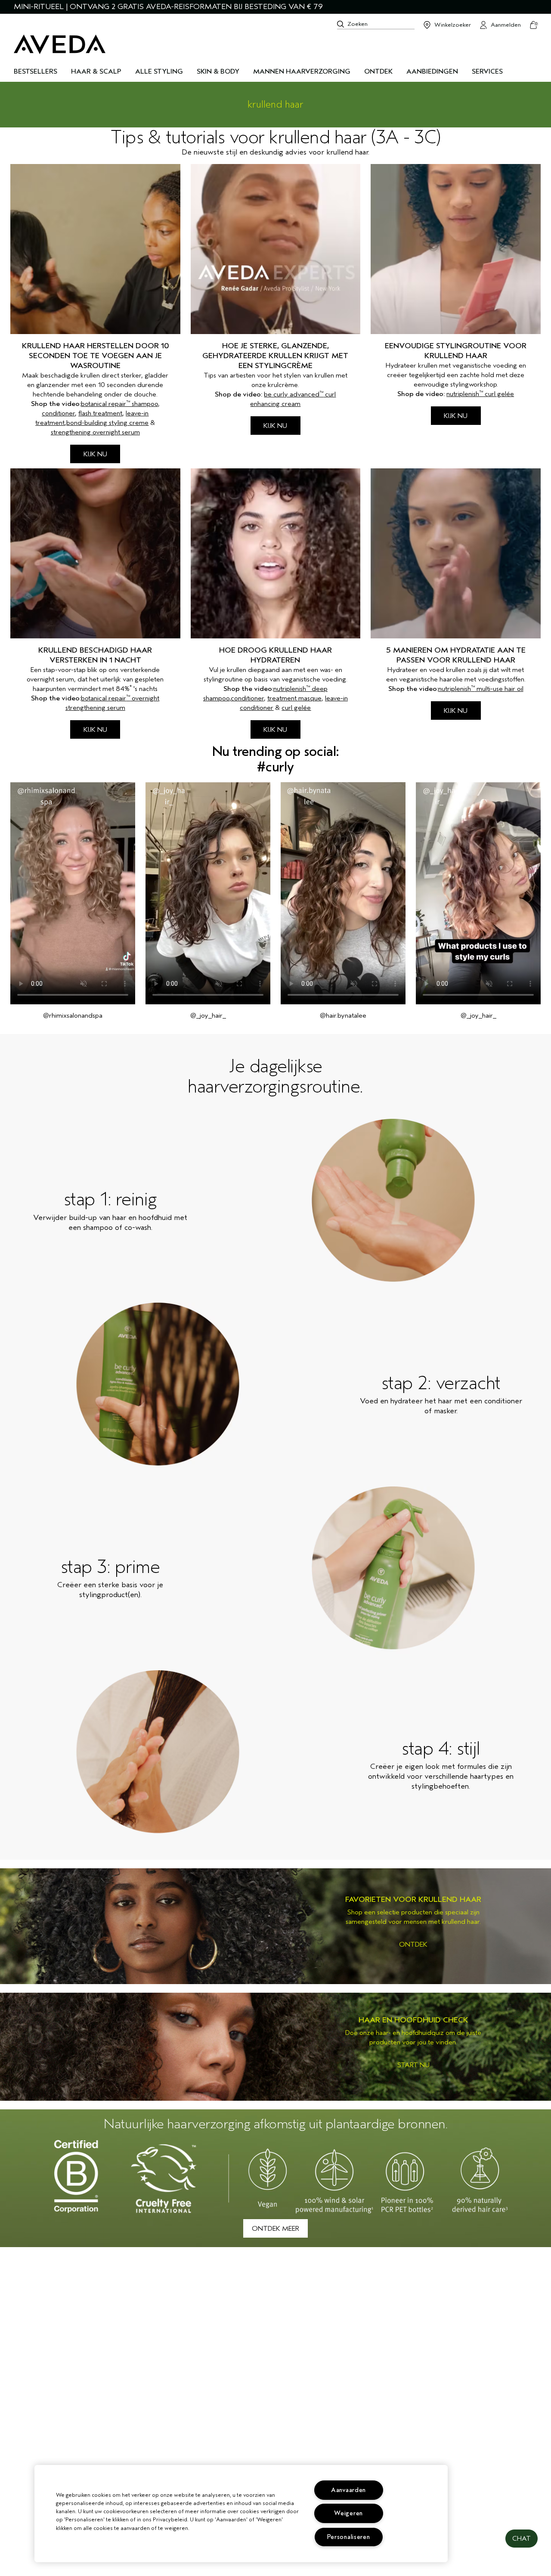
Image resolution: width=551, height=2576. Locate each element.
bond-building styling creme (107, 423)
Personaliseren (349, 2537)
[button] (522, 2539)
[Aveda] (60, 44)
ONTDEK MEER (275, 2229)
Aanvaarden (348, 2490)
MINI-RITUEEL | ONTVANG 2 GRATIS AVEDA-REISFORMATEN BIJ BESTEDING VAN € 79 (168, 7)
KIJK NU (95, 454)
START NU (413, 2065)
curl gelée (296, 708)
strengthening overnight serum (95, 432)
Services (487, 71)
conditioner (58, 413)
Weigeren (348, 2513)
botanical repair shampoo (119, 404)
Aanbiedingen (432, 71)
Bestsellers (36, 71)
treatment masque (294, 698)
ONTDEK (413, 1944)
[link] (275, 1926)
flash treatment (100, 413)
